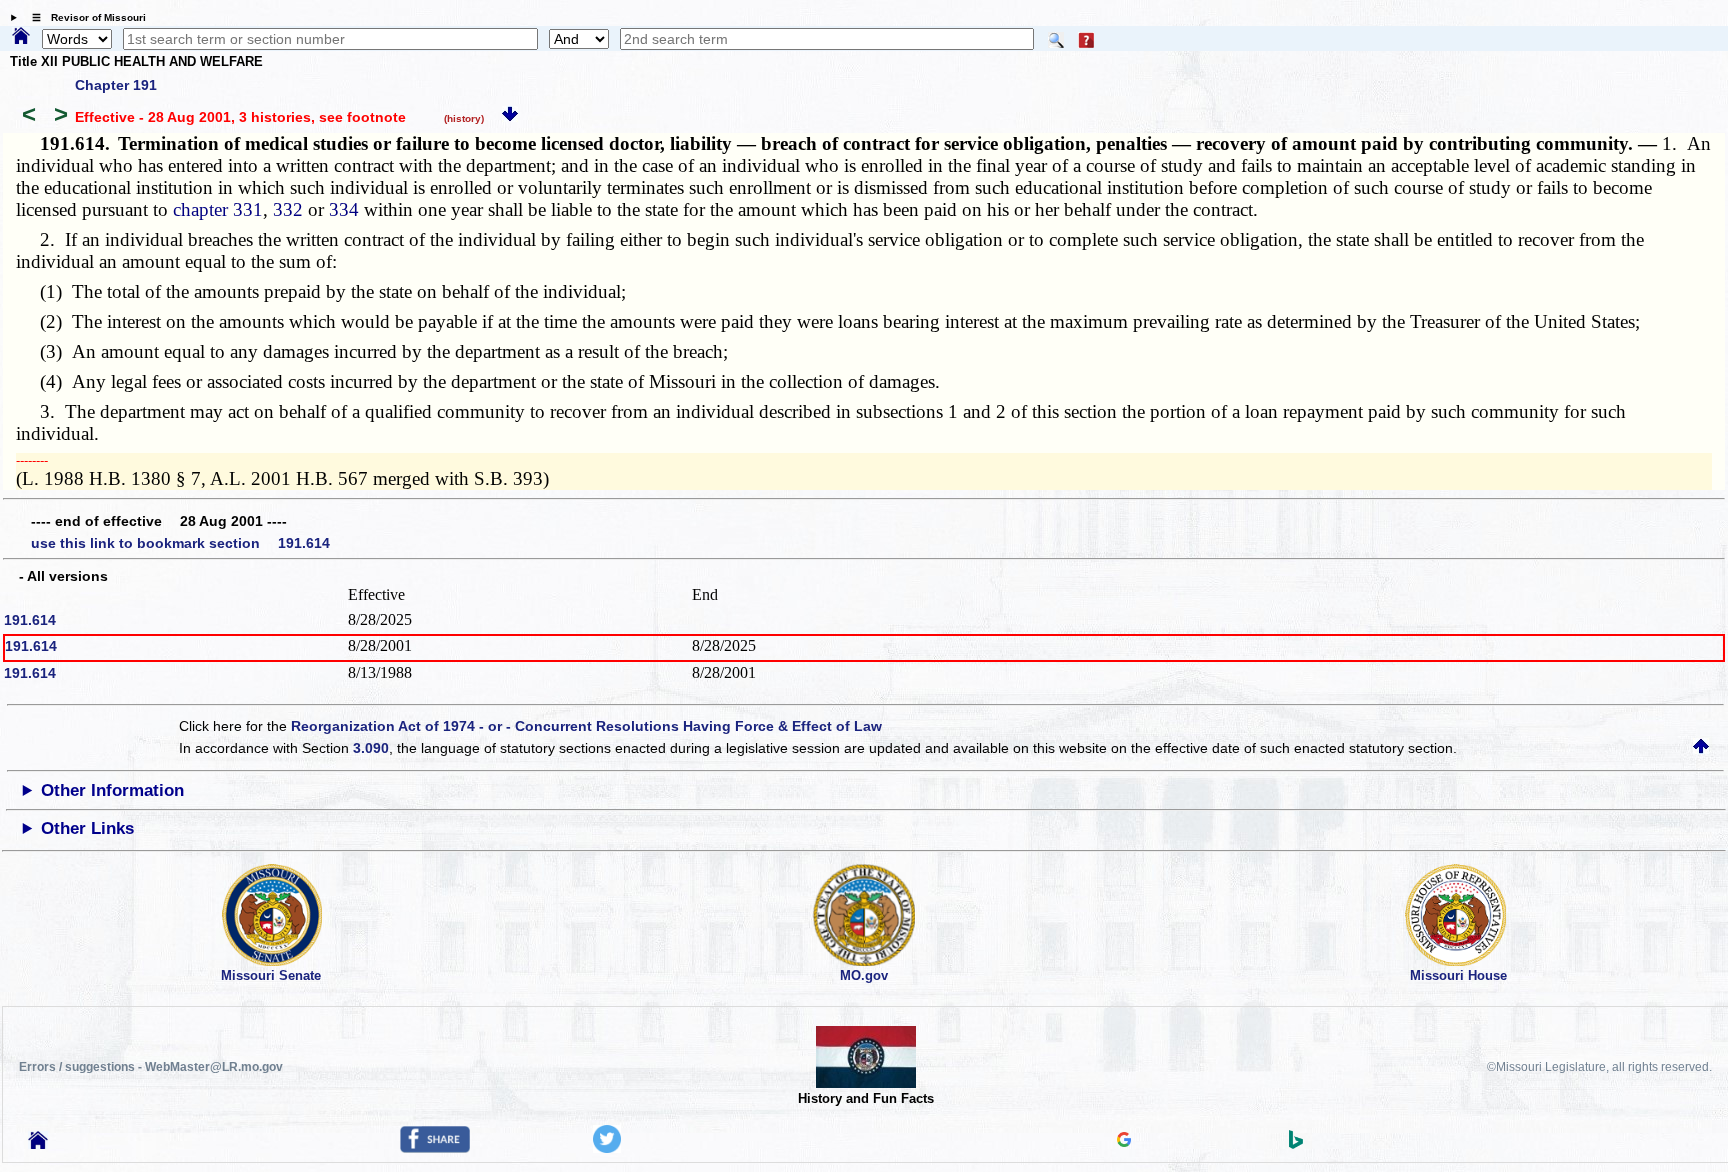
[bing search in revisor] (1296, 1144)
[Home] (21, 37)
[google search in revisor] (1124, 1142)
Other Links (87, 828)
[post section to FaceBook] (435, 1148)
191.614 (30, 620)
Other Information (112, 790)
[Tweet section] (607, 1148)
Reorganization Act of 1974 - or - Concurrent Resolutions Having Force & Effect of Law (586, 726)
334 (344, 209)
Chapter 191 (116, 85)
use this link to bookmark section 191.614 (180, 543)
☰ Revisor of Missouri (84, 17)
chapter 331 (218, 209)
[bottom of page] (510, 117)
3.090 (371, 748)
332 (288, 209)
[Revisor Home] (38, 1144)
